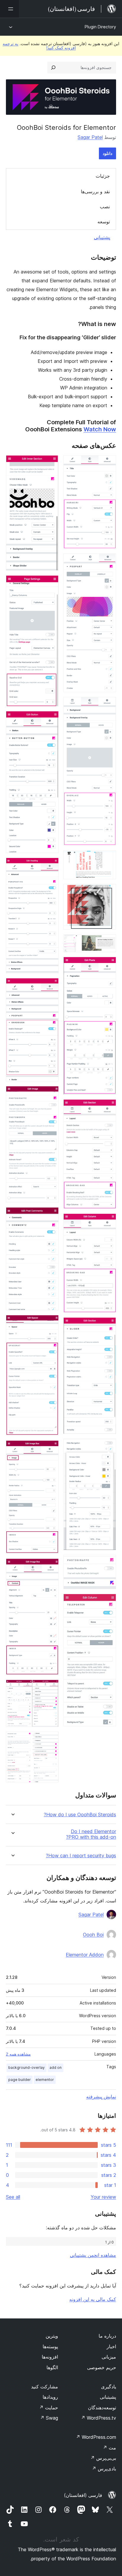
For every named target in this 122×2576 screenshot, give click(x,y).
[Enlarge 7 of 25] (108, 965)
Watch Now (100, 429)
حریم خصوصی (102, 2367)
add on (56, 2067)
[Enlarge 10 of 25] (108, 1325)
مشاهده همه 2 (18, 2054)
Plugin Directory (100, 27)
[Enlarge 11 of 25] (108, 1447)
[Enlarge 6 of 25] (108, 942)
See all (13, 2197)
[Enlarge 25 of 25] (51, 1740)
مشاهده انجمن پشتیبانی (93, 2255)
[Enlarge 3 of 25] (108, 705)
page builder (20, 2080)
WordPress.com (96, 2437)
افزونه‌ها (50, 2357)
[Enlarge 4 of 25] (108, 858)
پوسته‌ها (50, 2346)
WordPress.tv (98, 2418)
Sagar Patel (90, 137)
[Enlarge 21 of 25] (51, 1323)
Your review (103, 2197)
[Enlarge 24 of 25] (51, 1688)
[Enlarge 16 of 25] (51, 719)
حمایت (49, 2408)
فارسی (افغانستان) (83, 2495)
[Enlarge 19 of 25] (51, 1094)
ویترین (52, 2336)
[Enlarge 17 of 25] (51, 866)
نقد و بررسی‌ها (95, 191)
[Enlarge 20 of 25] (51, 1215)
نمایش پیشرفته (101, 2097)
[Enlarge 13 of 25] (108, 1602)
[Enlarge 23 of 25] (51, 1566)
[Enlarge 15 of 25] (51, 583)
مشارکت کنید (45, 2387)
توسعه (104, 222)
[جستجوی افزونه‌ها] (53, 68)
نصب (105, 207)
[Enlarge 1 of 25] (108, 463)
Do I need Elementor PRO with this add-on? (91, 1834)
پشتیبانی (102, 237)
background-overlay (27, 2067)
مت (109, 2448)
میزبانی (109, 2357)
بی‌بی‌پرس (103, 2458)
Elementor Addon (85, 1955)
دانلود (107, 153)
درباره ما (107, 2336)
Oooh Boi (93, 1935)
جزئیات (103, 176)
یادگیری (109, 2387)
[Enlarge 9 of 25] (108, 1221)
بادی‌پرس (104, 2469)
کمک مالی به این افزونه (93, 2299)
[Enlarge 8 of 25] (108, 1107)
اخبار (111, 2346)
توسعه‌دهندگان (102, 2408)
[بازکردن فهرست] (9, 9)
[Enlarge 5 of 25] (108, 892)
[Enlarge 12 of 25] (108, 1563)
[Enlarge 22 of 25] (51, 1448)
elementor (45, 2080)
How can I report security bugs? (81, 1856)
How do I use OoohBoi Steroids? (80, 1815)
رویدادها (50, 2397)
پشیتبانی (108, 2397)
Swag (49, 2418)
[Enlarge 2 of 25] (108, 561)
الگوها (52, 2367)
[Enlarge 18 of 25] (51, 986)
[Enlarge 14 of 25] (51, 463)
